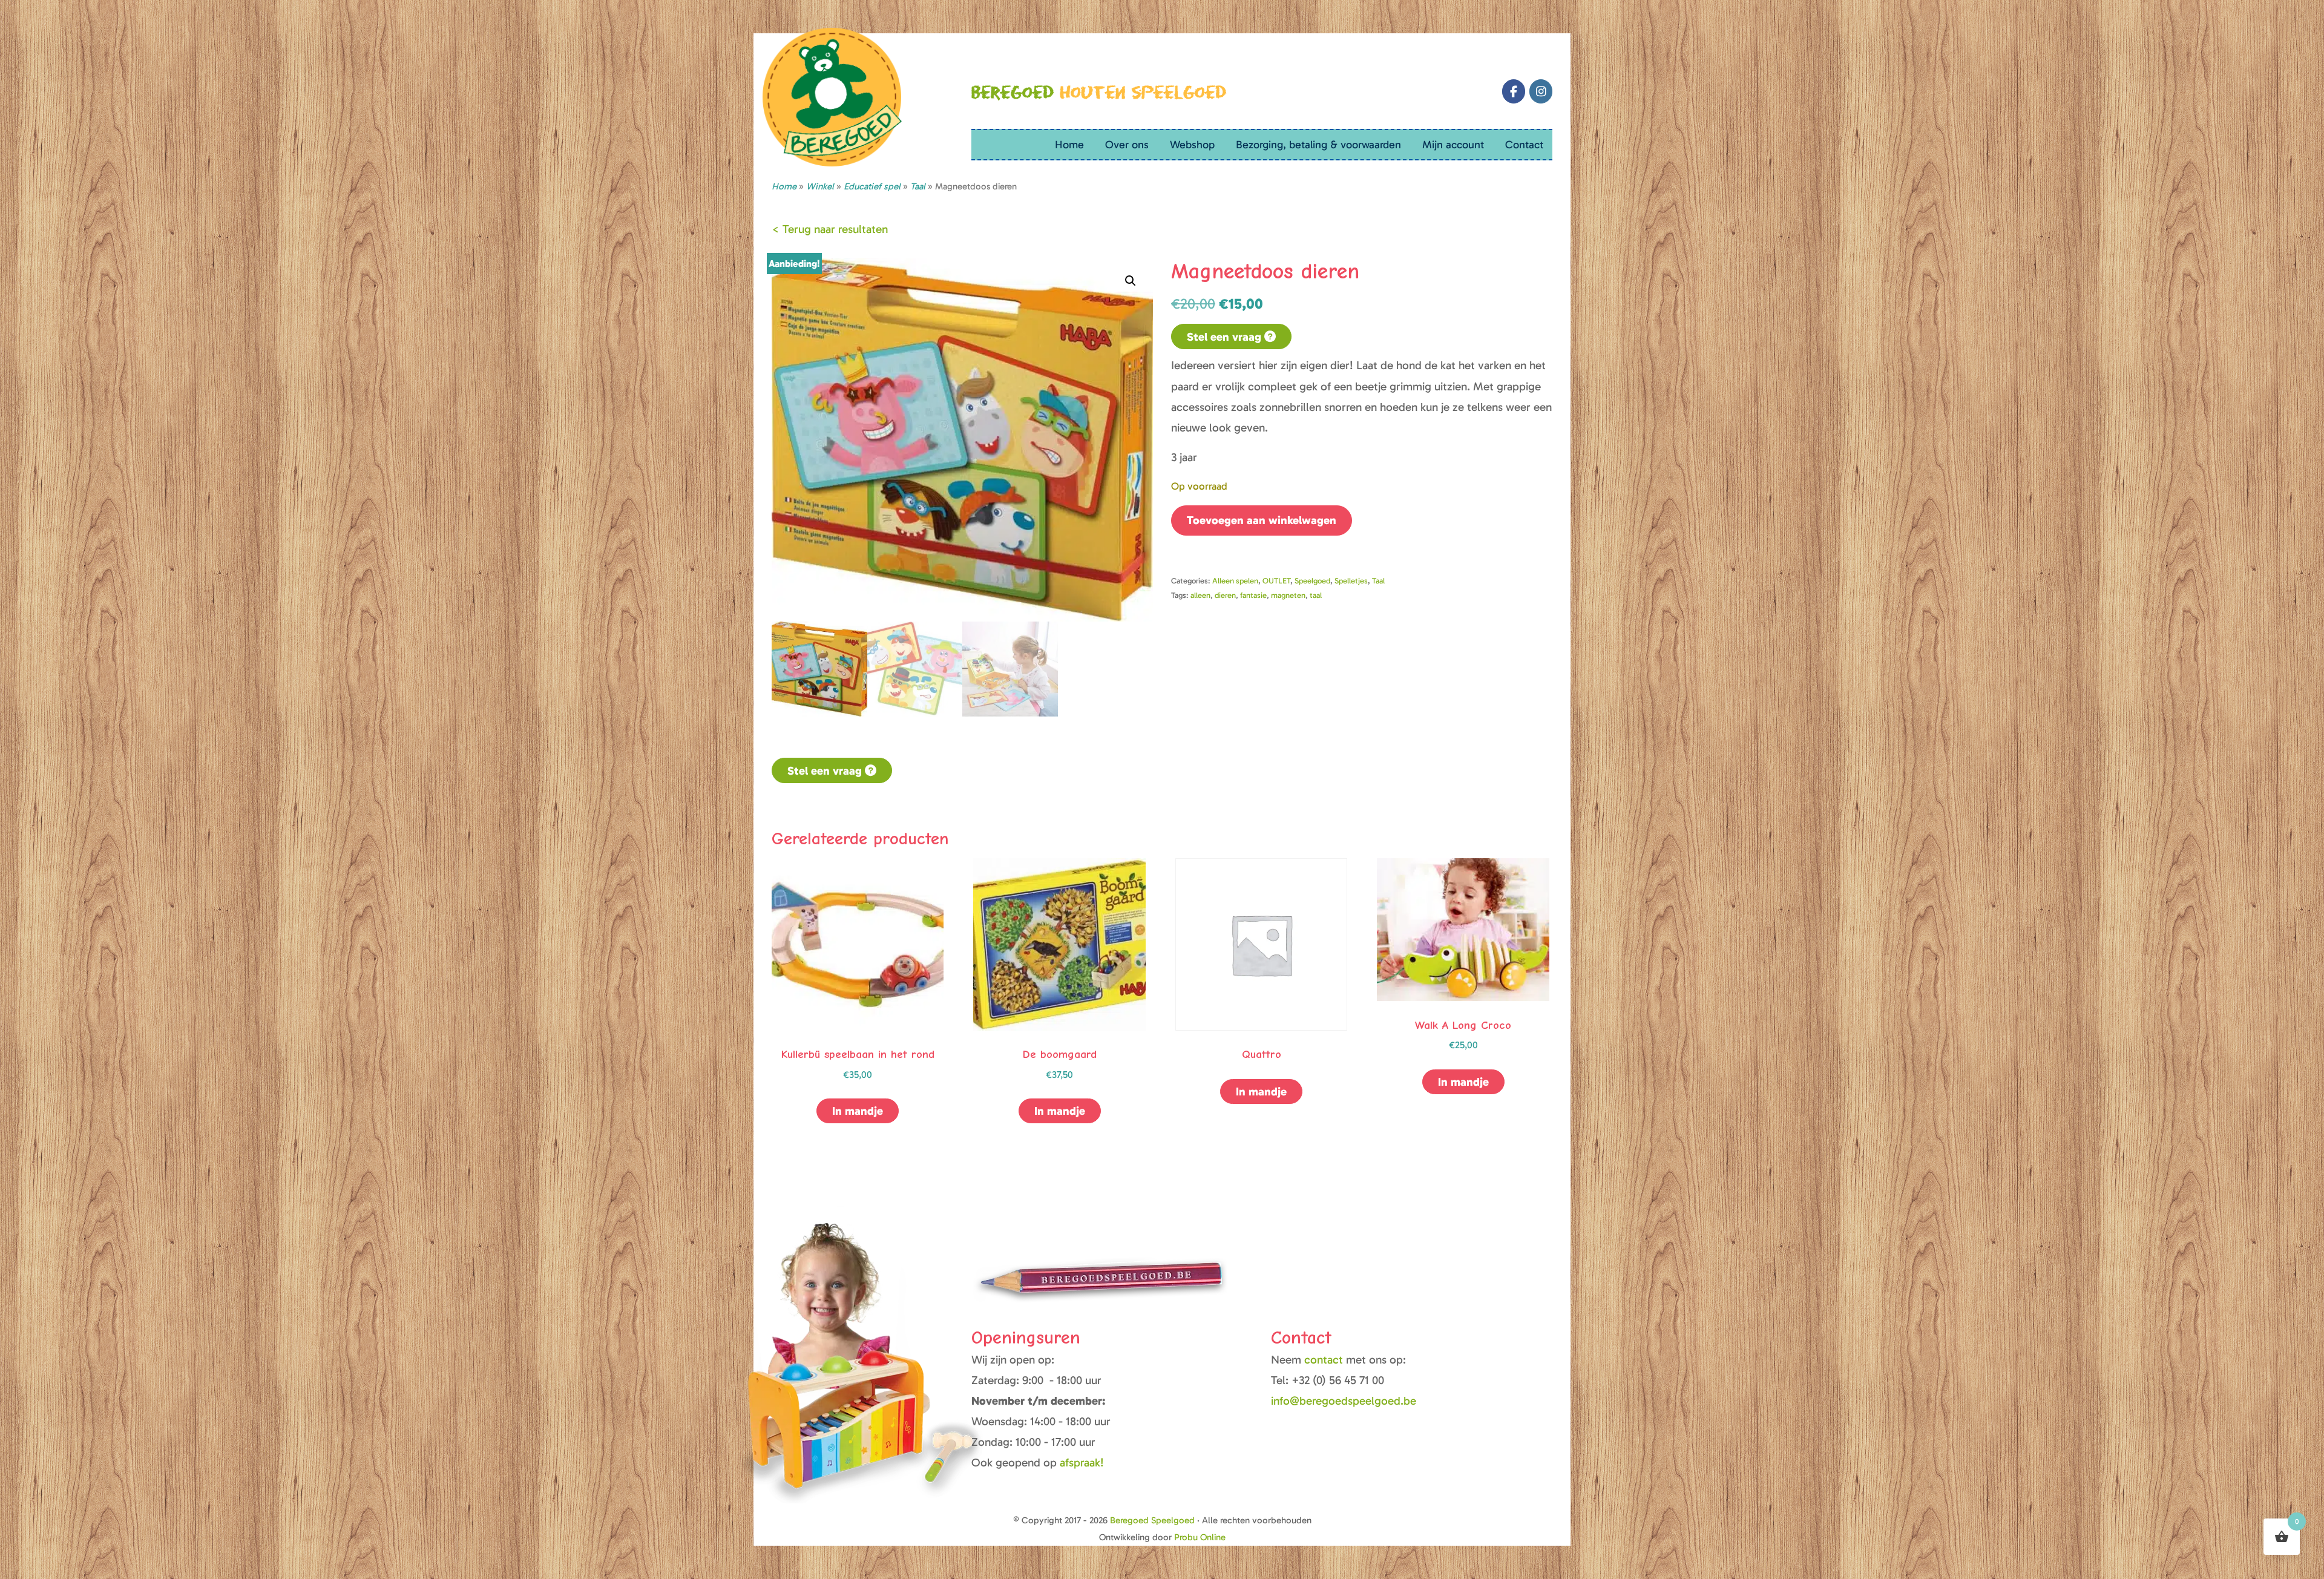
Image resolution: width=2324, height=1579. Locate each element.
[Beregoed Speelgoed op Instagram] (1541, 91)
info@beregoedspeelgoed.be (1344, 1401)
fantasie (1253, 595)
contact (1325, 1360)
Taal (1378, 581)
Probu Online (1200, 1537)
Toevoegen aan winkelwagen (1262, 520)
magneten (1288, 595)
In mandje (858, 1111)
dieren (1225, 595)
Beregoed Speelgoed (1152, 1520)
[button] (1131, 281)
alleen (1200, 595)
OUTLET (1276, 581)
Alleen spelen (1235, 581)
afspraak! (1082, 1462)
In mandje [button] (1463, 1082)
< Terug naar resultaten (830, 229)
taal (1316, 595)
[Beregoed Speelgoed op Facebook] (1514, 91)
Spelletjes (1351, 581)
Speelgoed (1312, 581)
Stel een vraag (1226, 337)
